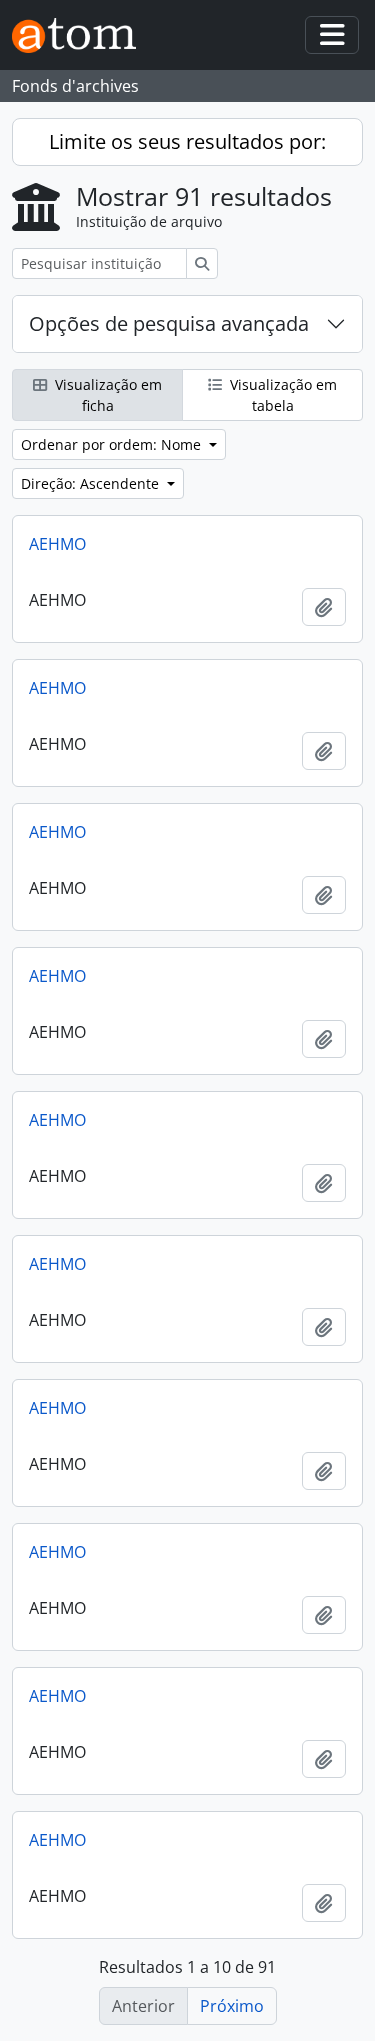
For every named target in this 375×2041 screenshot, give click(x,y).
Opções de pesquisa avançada (169, 323)
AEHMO (57, 544)
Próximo (232, 2006)
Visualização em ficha (106, 395)
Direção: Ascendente (92, 483)
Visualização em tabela (281, 395)
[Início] (82, 35)
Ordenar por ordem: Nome (113, 444)
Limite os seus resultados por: (187, 141)
